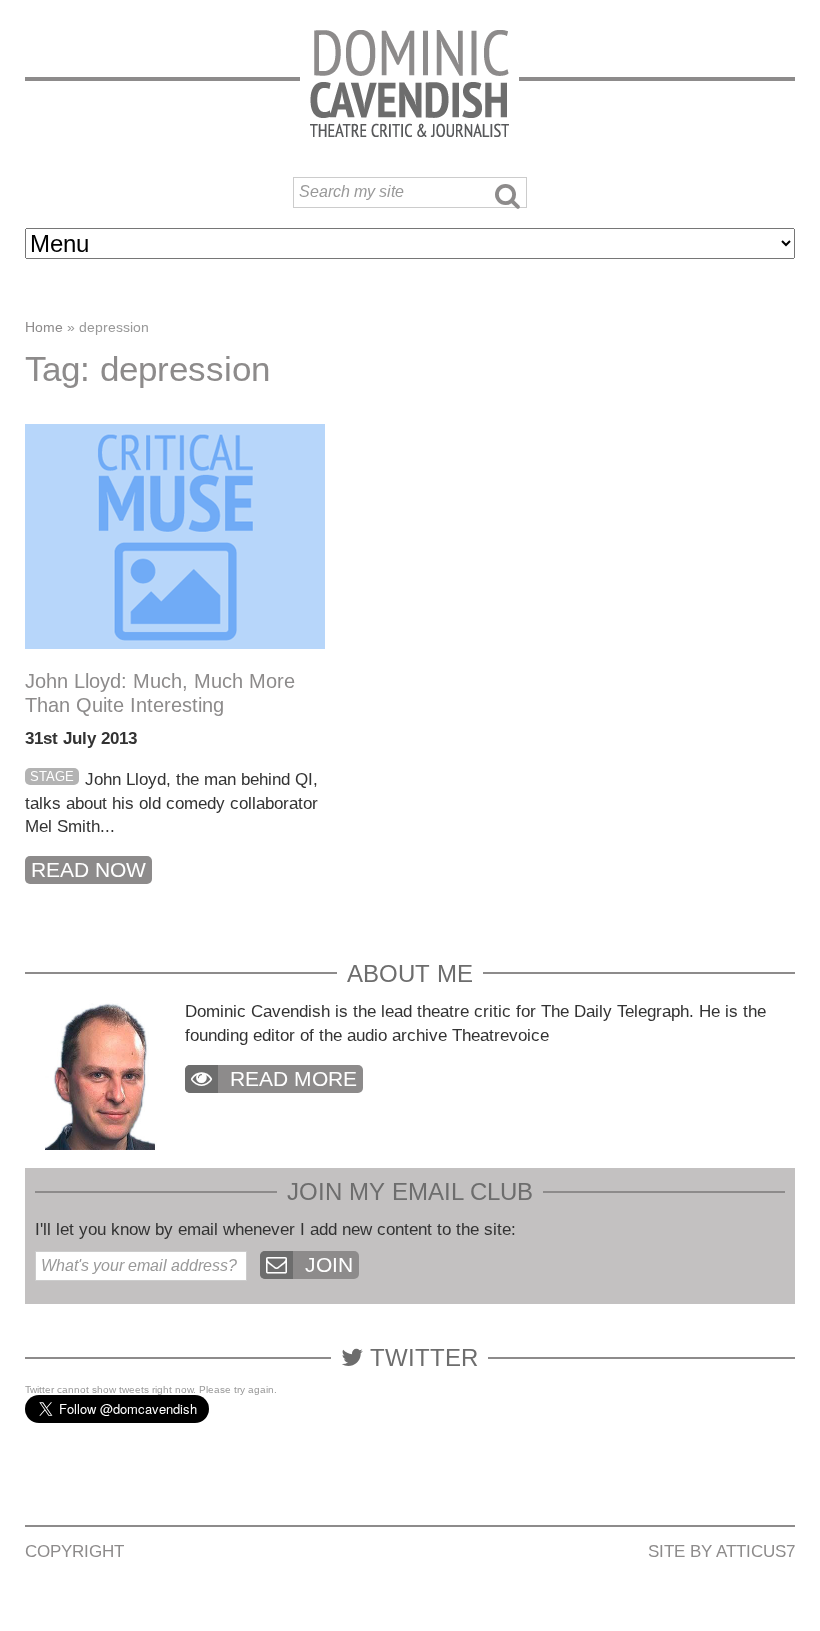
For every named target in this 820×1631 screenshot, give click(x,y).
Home (44, 327)
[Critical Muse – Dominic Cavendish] (409, 82)
